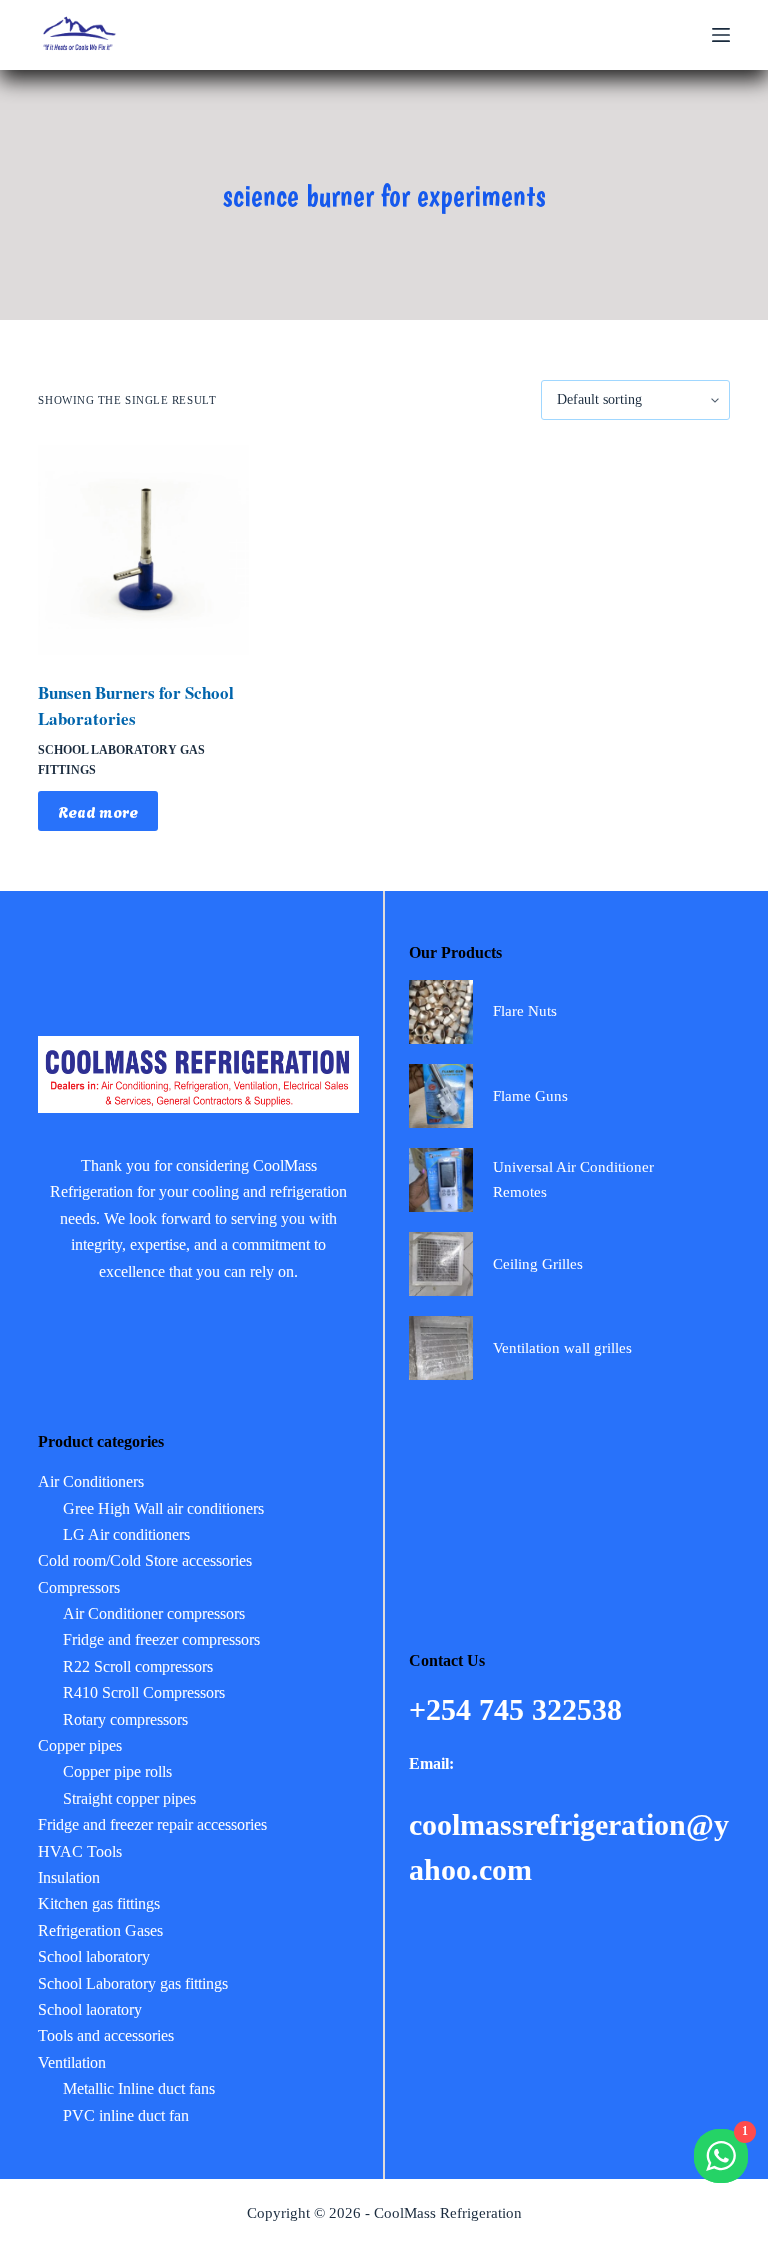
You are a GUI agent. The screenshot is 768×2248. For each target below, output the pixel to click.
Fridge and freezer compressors (161, 1639)
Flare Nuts (525, 1011)
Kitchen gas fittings (99, 1903)
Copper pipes (80, 1745)
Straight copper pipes (129, 1798)
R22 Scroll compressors (138, 1666)
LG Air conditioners (126, 1534)
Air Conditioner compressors (154, 1613)
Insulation (69, 1877)
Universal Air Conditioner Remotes (573, 1179)
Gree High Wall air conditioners (163, 1508)
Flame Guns (530, 1096)
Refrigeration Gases (100, 1930)
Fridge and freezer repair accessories (152, 1824)
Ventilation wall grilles (562, 1348)
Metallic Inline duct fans (139, 2088)
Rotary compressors (125, 1719)
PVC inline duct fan (126, 2115)
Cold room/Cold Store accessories (145, 1560)
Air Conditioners (91, 1481)
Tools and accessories (106, 2035)
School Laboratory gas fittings (133, 1983)
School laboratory (94, 1956)
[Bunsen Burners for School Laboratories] (143, 550)
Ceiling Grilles (538, 1264)
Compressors (79, 1587)
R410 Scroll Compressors (144, 1692)
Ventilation (72, 2062)
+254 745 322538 (519, 1709)
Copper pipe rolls (117, 1771)
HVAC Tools (80, 1851)
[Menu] (721, 35)
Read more (98, 811)
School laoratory (90, 2009)
